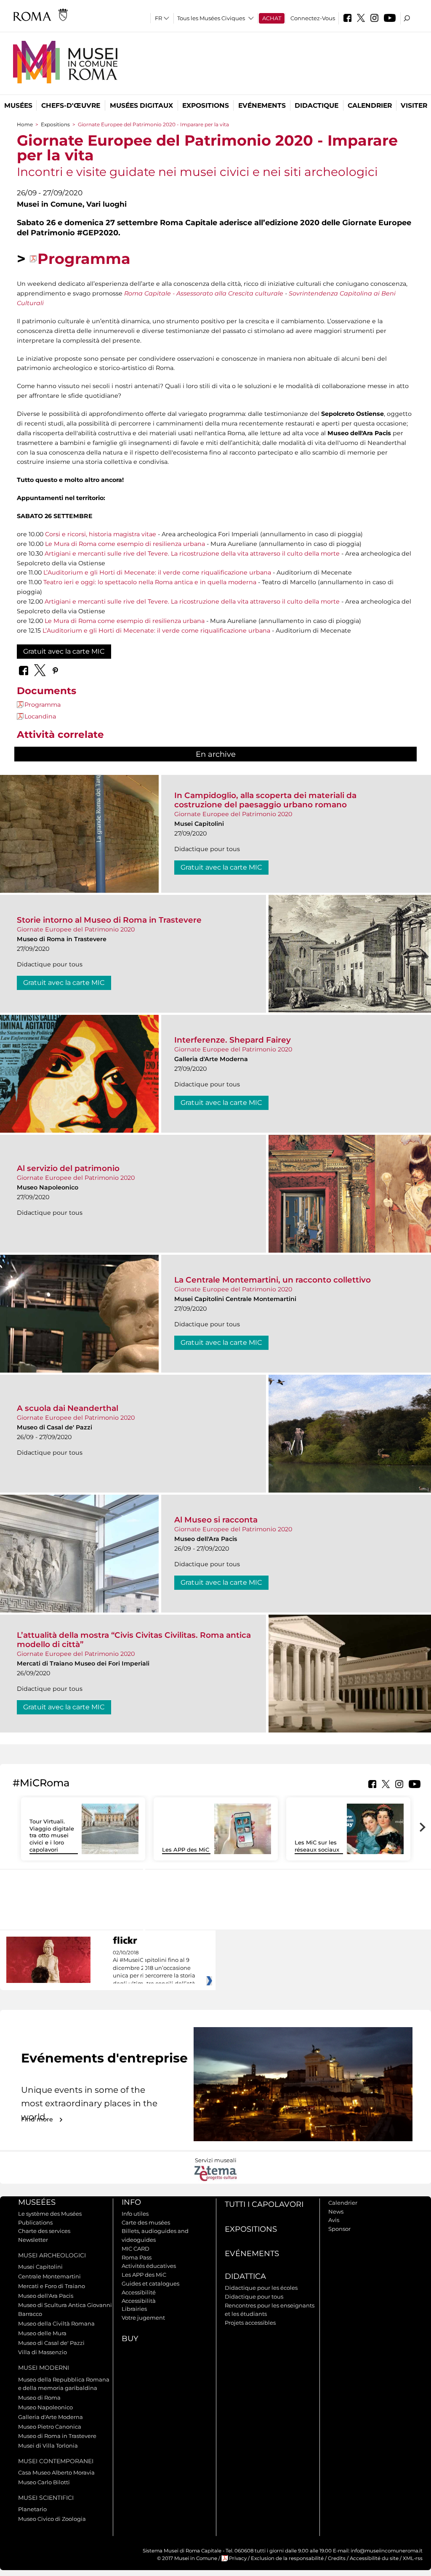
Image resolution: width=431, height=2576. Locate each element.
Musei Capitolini (40, 2267)
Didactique (317, 105)
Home (25, 124)
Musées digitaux (141, 105)
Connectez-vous (313, 18)
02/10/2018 (154, 1968)
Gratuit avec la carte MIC (64, 651)
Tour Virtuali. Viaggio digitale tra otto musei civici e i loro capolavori (52, 1836)
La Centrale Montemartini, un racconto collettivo (273, 1280)
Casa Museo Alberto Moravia (56, 2472)
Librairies (134, 2309)
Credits (337, 2558)
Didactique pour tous (254, 2297)
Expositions (206, 105)
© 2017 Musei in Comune (187, 2558)
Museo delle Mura (42, 2333)
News (336, 2211)
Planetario (32, 2509)
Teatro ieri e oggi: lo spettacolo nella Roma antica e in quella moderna (150, 582)
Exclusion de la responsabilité (287, 2558)
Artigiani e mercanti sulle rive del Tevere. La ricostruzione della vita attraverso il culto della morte (192, 554)
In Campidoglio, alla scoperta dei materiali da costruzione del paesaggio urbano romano (265, 800)
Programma (84, 259)
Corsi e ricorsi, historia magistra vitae (101, 534)
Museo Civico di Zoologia (52, 2519)
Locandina (40, 716)
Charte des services (44, 2231)
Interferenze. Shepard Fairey (233, 1040)
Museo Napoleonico (45, 2407)
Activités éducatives (149, 2266)
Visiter (414, 105)
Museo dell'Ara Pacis (46, 2296)
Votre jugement (143, 2318)
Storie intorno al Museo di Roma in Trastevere (109, 920)
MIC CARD (136, 2249)
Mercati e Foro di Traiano (52, 2286)
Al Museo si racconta (216, 1520)
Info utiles (135, 2214)
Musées (18, 105)
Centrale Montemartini (49, 2276)
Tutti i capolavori (264, 2204)
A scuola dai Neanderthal (68, 1408)
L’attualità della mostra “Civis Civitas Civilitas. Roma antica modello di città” (134, 1640)
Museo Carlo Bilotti (44, 2482)
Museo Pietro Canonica (50, 2427)
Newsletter (33, 2240)
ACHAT (272, 18)
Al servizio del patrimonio (68, 1168)
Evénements (262, 105)
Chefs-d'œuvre (71, 105)
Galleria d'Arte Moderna (51, 2417)
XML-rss (413, 2558)
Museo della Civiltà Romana (56, 2323)
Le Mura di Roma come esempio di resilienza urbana (125, 544)
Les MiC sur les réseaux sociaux (317, 1846)
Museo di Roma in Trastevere (57, 2436)
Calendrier (370, 105)
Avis (334, 2220)
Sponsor (339, 2229)
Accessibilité (139, 2292)
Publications (35, 2222)
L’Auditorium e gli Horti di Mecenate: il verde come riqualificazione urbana (157, 572)
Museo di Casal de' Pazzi (51, 2343)
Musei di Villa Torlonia (48, 2446)
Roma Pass (137, 2257)
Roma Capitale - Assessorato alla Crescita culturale (204, 293)
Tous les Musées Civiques (211, 18)
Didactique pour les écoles (261, 2288)
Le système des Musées (50, 2214)
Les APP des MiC (186, 1850)
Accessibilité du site (374, 2558)
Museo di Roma (39, 2398)
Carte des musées (146, 2222)
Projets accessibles (250, 2323)
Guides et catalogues (150, 2283)
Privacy (238, 2558)
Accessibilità (139, 2301)
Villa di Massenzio (43, 2352)
